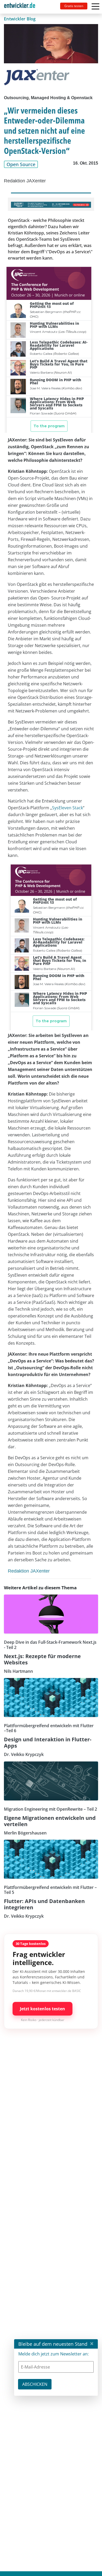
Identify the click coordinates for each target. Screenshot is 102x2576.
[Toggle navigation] (22, 7)
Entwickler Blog (20, 19)
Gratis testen (74, 6)
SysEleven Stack (67, 808)
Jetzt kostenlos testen (42, 2009)
